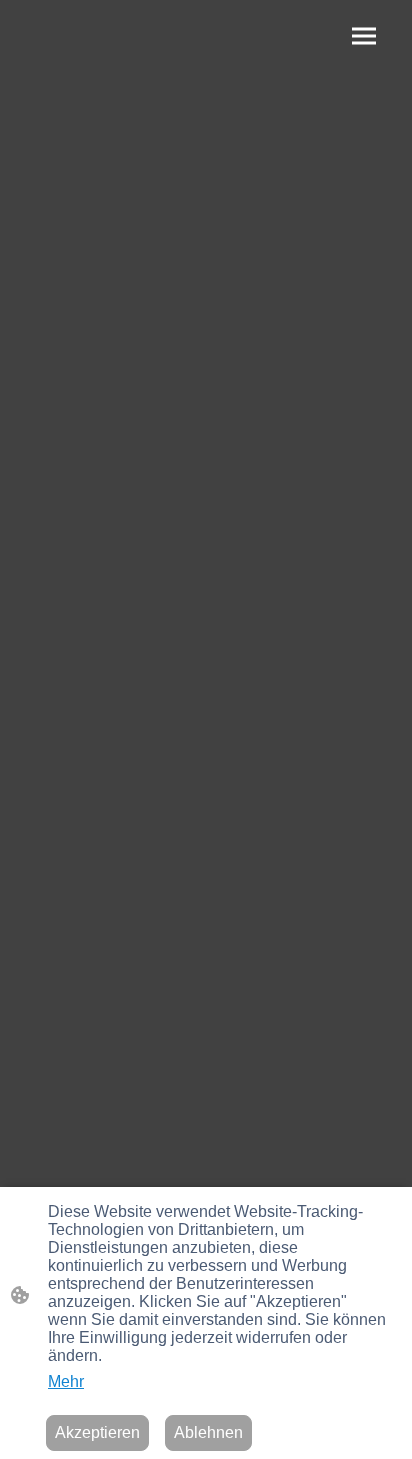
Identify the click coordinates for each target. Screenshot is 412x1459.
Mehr (66, 1381)
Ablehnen (208, 1432)
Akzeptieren (97, 1432)
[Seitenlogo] (111, 41)
